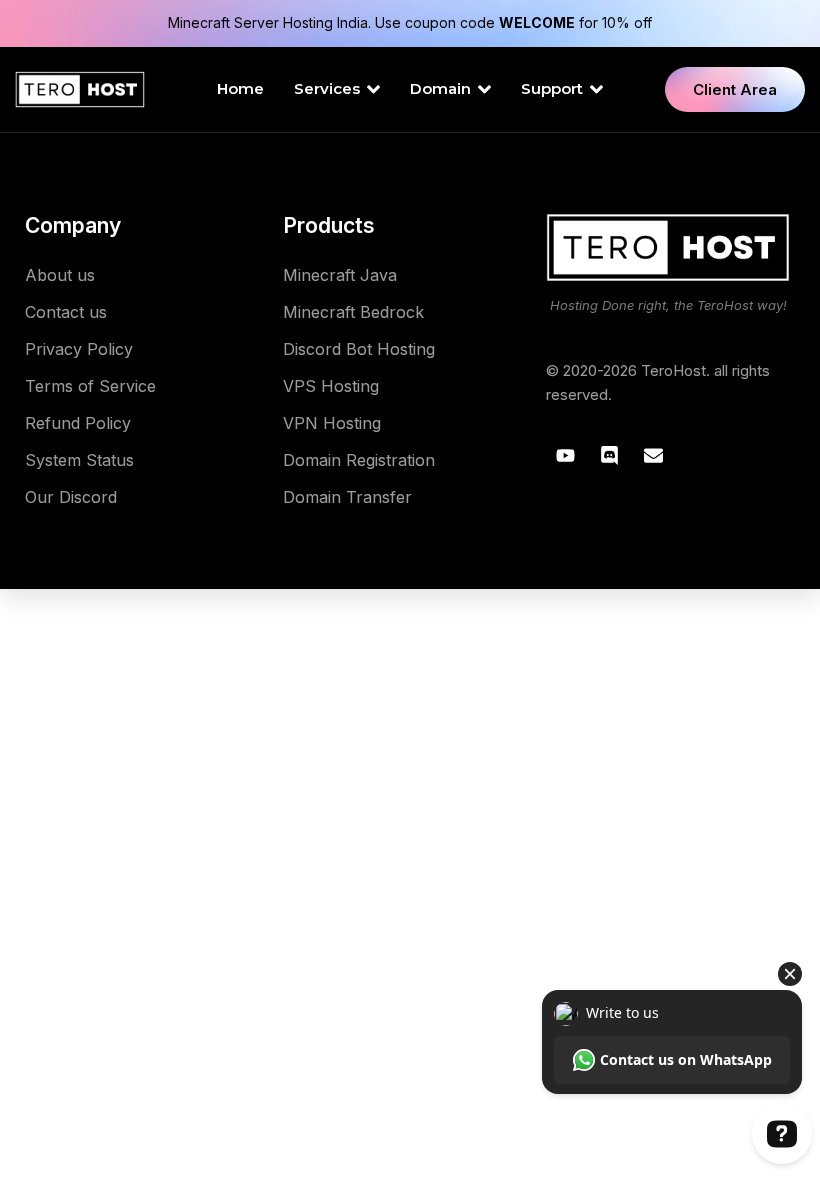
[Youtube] (565, 456)
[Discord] (609, 456)
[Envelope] (653, 456)
